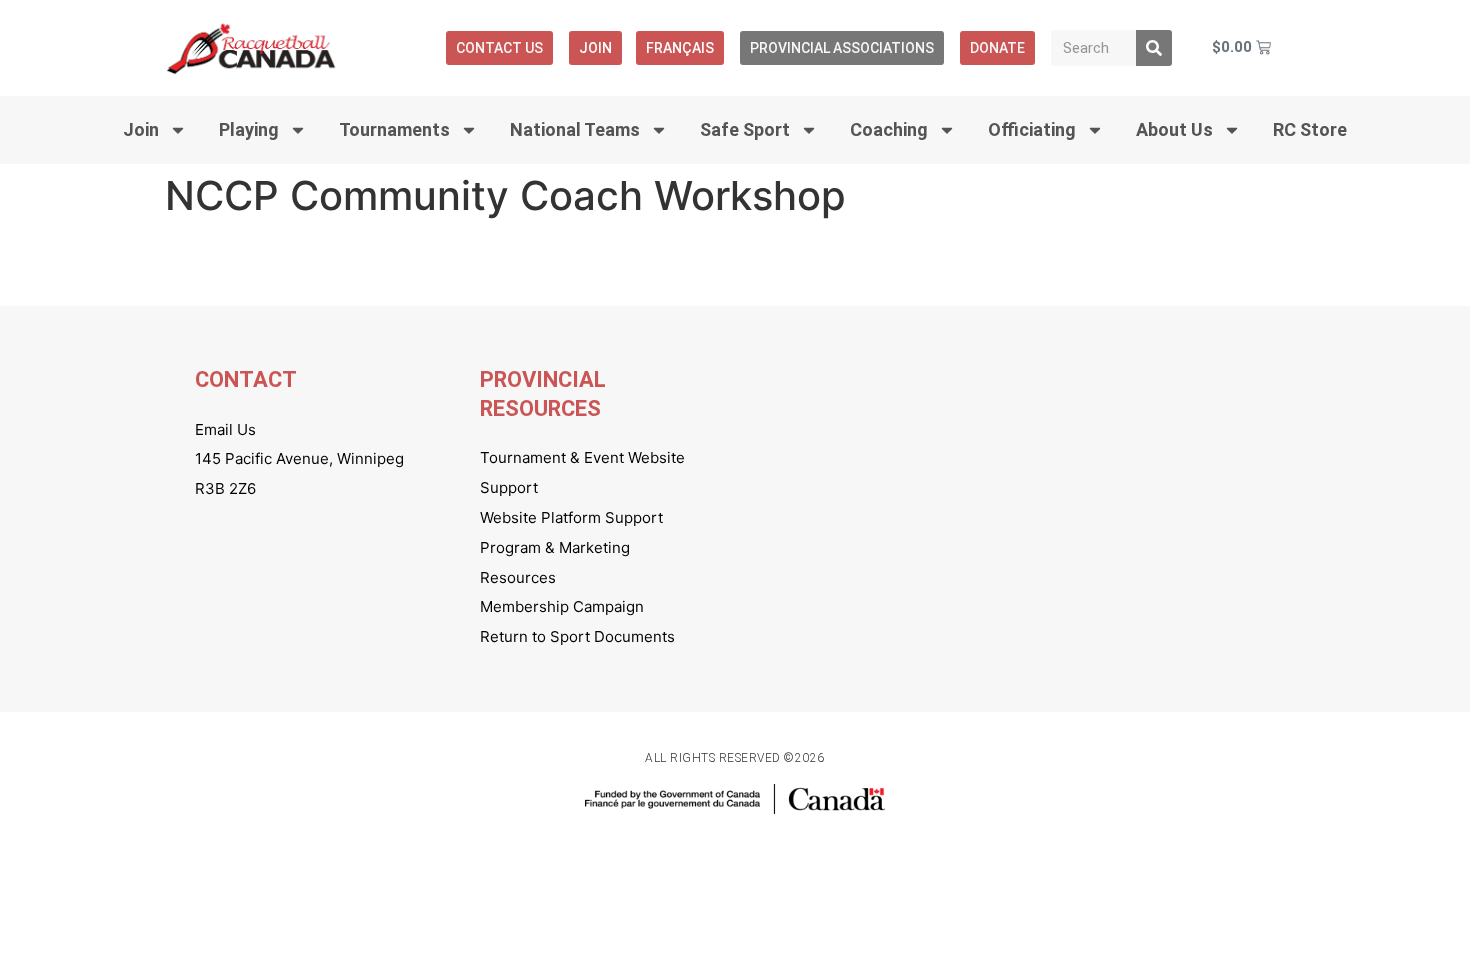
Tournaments (394, 129)
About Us (1174, 129)
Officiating (1032, 129)
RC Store (1310, 129)
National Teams (575, 129)
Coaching (889, 129)
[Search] (1154, 48)
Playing (249, 129)
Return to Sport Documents (577, 636)
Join (595, 48)
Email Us (225, 429)
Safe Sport (745, 129)
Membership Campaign (562, 606)
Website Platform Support (571, 517)
